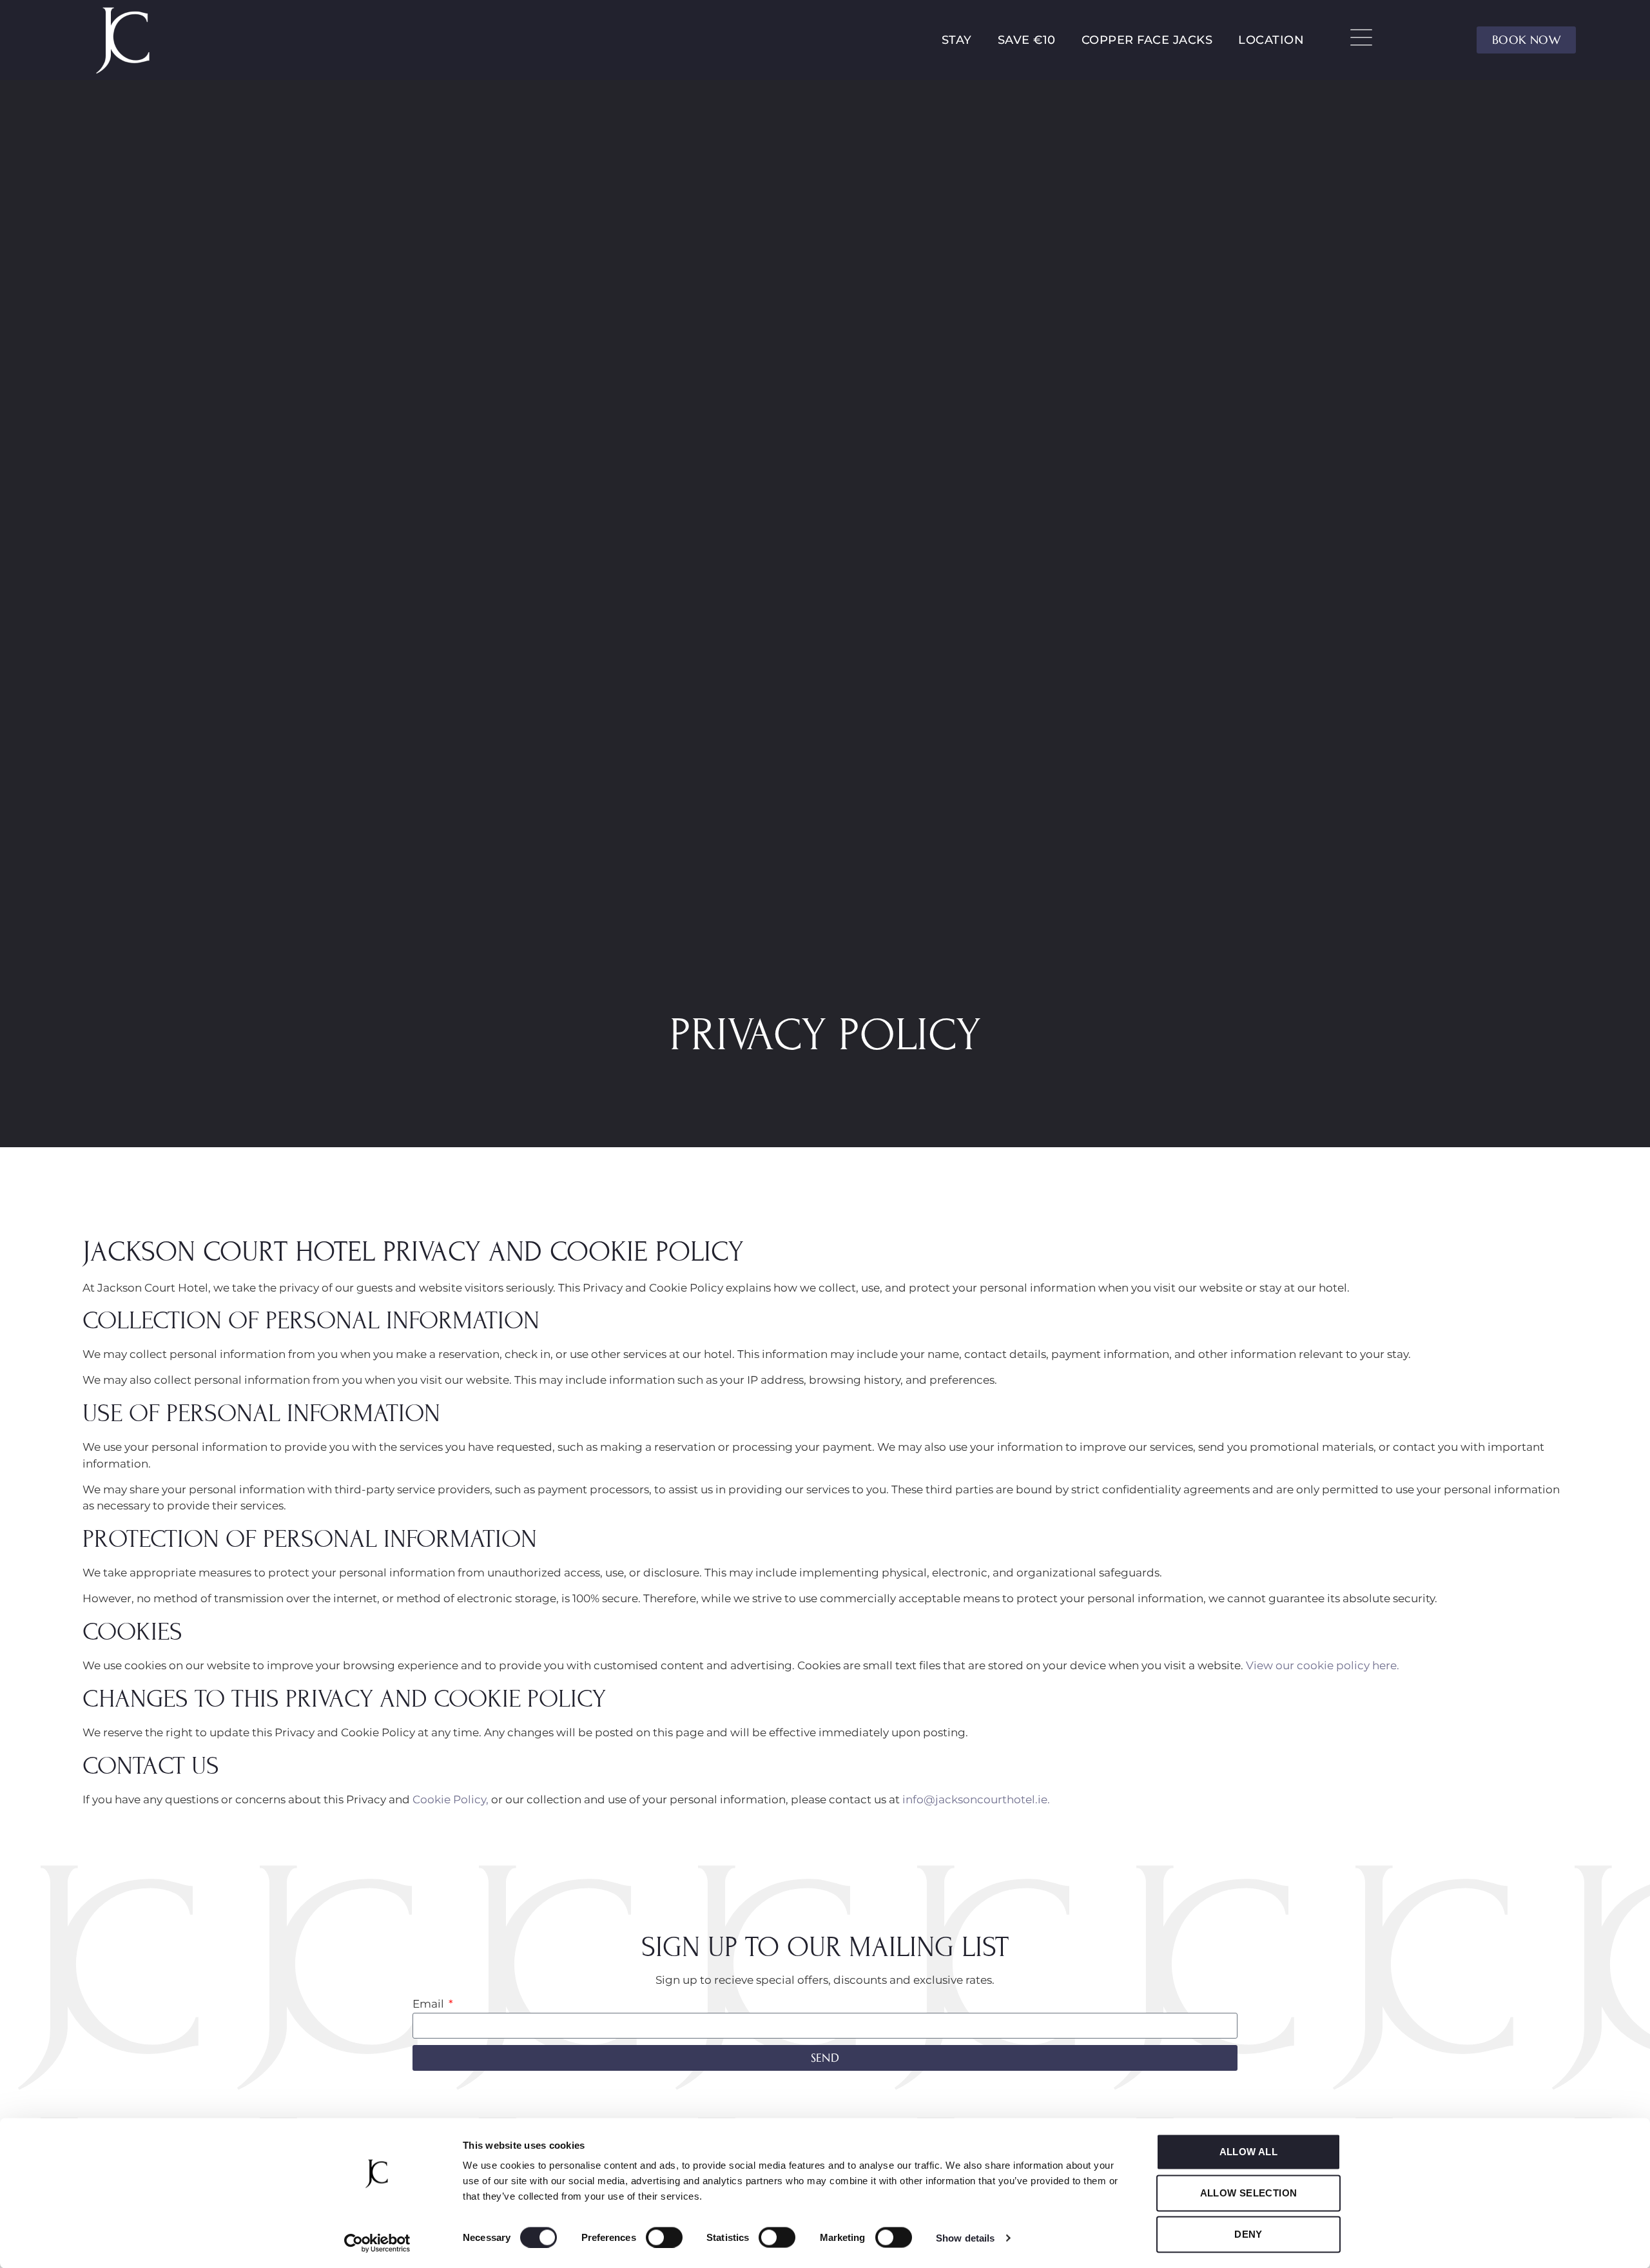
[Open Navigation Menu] (1361, 37)
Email (430, 2004)
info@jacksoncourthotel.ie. (975, 1799)
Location (1271, 40)
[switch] (664, 2237)
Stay (957, 40)
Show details (965, 2237)
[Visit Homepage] (124, 40)
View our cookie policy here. (1323, 1665)
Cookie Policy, (451, 1799)
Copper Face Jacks (1147, 40)
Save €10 (1027, 40)
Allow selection (1249, 2193)
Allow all (1249, 2152)
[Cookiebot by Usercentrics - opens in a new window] (377, 2243)
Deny (1248, 2234)
